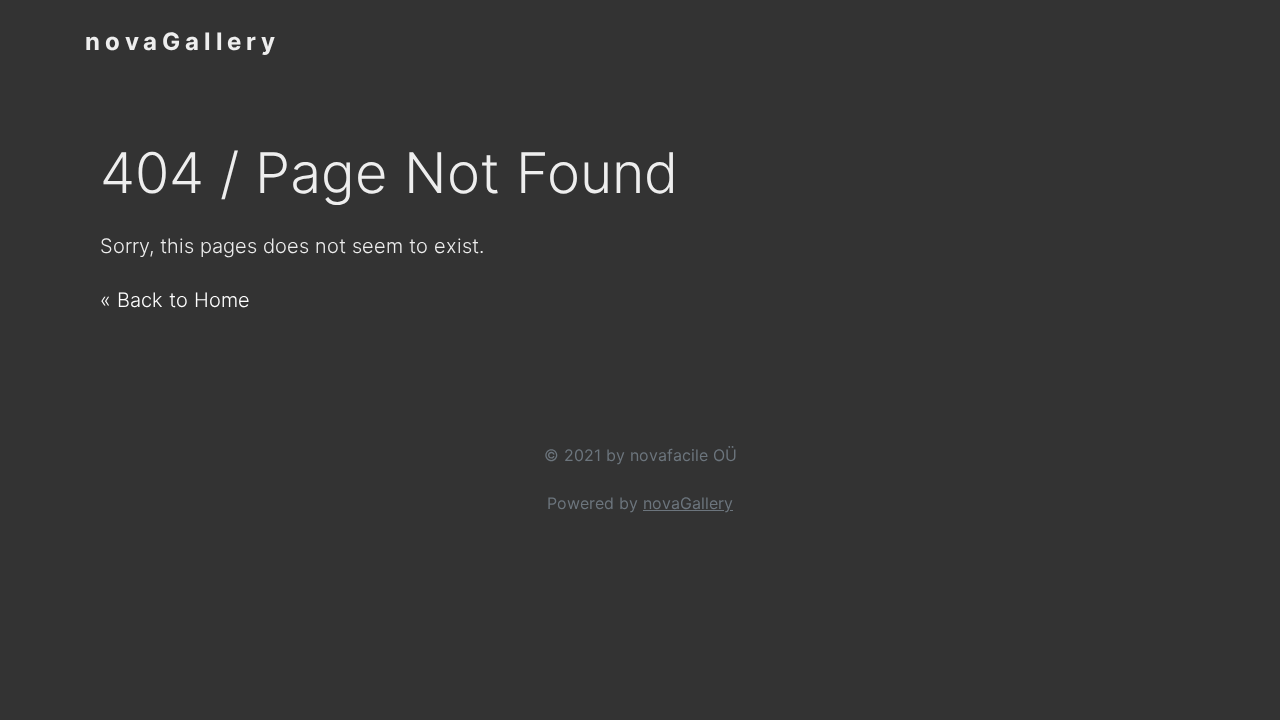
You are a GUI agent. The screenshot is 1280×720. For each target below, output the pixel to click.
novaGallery (182, 41)
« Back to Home (175, 300)
